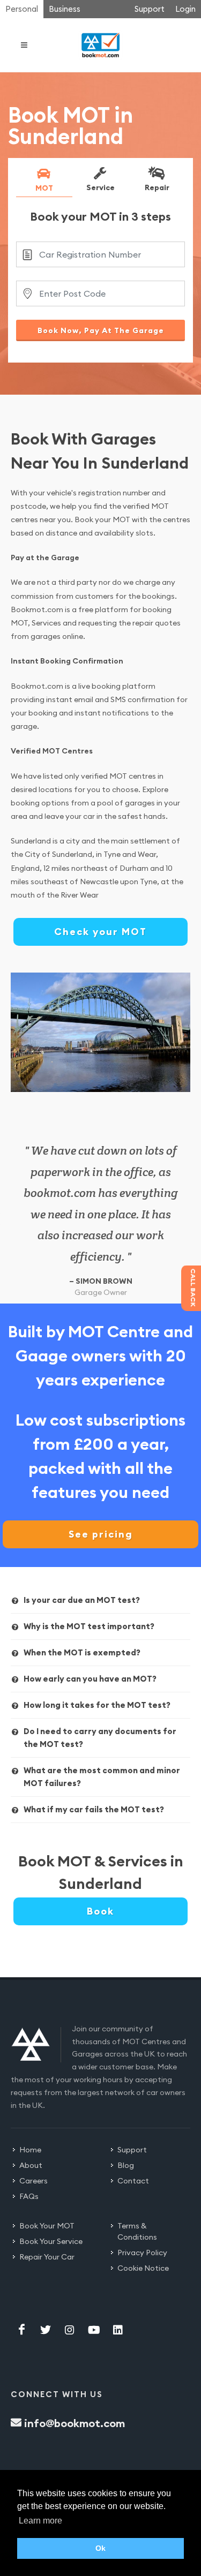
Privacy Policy (142, 2253)
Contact (133, 2181)
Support (150, 9)
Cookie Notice (143, 2268)
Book (100, 1911)
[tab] (44, 182)
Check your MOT (100, 932)
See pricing (101, 1534)
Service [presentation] (100, 187)
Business (65, 9)
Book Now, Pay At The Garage (101, 330)
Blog (126, 2165)
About (31, 2165)
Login (185, 9)
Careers (33, 2181)
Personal (22, 9)
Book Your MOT (47, 2226)
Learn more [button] (40, 2521)
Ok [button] (100, 2548)
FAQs (29, 2196)
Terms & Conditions (137, 2231)
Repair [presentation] (157, 187)
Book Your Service (51, 2241)
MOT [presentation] (44, 187)
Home (30, 2150)
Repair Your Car (47, 2257)
